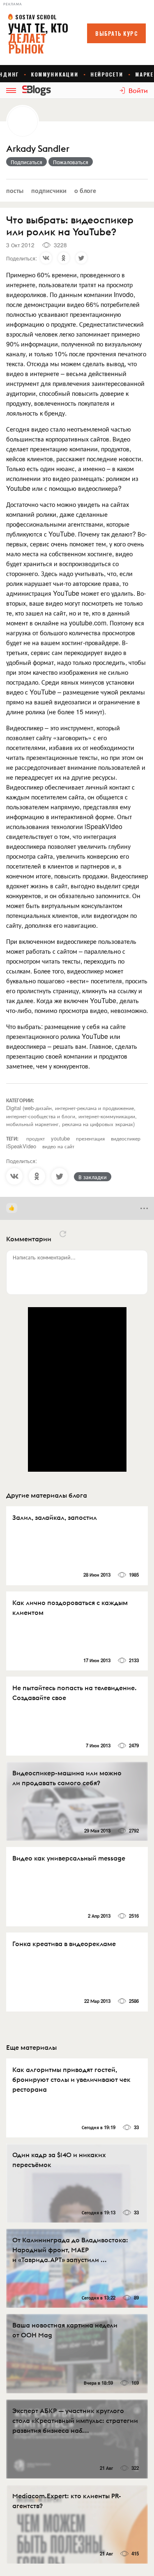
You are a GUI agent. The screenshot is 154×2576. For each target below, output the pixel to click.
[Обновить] (63, 1234)
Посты (15, 190)
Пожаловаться (71, 162)
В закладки (93, 1177)
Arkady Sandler (38, 149)
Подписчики (49, 190)
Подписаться (26, 162)
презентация (90, 1138)
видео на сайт (58, 1146)
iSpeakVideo (21, 1146)
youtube (60, 1138)
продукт (36, 1138)
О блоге (85, 190)
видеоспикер (126, 1138)
